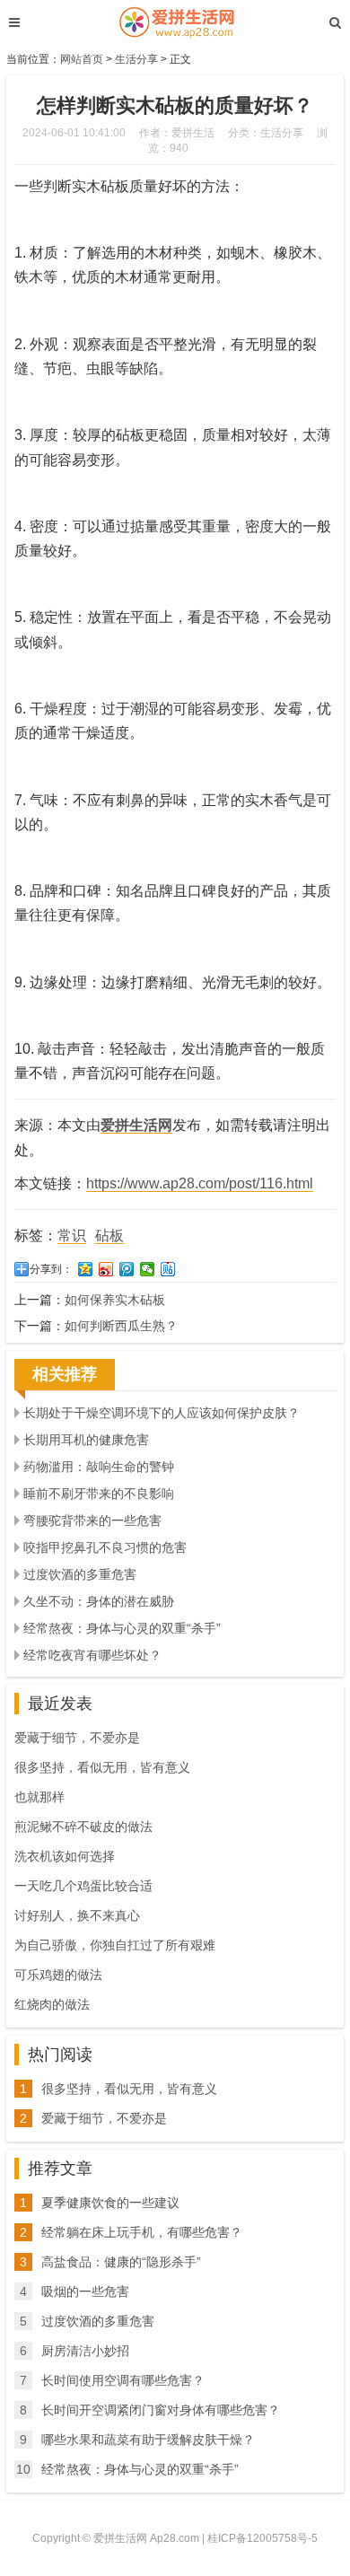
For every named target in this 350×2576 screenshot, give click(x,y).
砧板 (109, 1235)
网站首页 (82, 59)
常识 (72, 1235)
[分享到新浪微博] (106, 1269)
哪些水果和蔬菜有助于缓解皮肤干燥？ (148, 2440)
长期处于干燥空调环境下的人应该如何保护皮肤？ (162, 1413)
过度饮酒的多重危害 (80, 1574)
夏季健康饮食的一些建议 (110, 2203)
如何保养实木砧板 (115, 1300)
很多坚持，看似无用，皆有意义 (102, 1767)
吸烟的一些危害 (85, 2291)
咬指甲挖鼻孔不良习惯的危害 (105, 1547)
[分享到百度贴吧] (168, 1269)
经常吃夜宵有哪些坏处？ (92, 1655)
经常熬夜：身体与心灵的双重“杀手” (122, 1628)
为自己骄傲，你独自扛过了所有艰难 (115, 1945)
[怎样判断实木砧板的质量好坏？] (175, 22)
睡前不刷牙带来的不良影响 (99, 1494)
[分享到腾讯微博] (127, 1269)
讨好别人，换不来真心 (77, 1915)
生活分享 (136, 59)
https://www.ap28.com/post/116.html (200, 1183)
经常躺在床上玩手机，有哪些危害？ (142, 2232)
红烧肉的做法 (52, 2004)
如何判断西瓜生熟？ (121, 1326)
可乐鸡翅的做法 (58, 1975)
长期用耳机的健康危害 (86, 1440)
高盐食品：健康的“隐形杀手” (121, 2262)
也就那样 (39, 1797)
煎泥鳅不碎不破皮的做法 (83, 1827)
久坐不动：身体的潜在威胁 (99, 1601)
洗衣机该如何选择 (65, 1856)
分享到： (51, 1269)
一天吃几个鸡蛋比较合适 (83, 1886)
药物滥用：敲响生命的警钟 (99, 1467)
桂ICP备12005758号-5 (262, 2538)
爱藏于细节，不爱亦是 (77, 1738)
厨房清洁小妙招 (85, 2351)
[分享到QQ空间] (86, 1269)
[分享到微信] (148, 1269)
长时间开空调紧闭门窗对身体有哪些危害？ (161, 2410)
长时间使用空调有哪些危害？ (123, 2380)
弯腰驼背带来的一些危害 (92, 1520)
